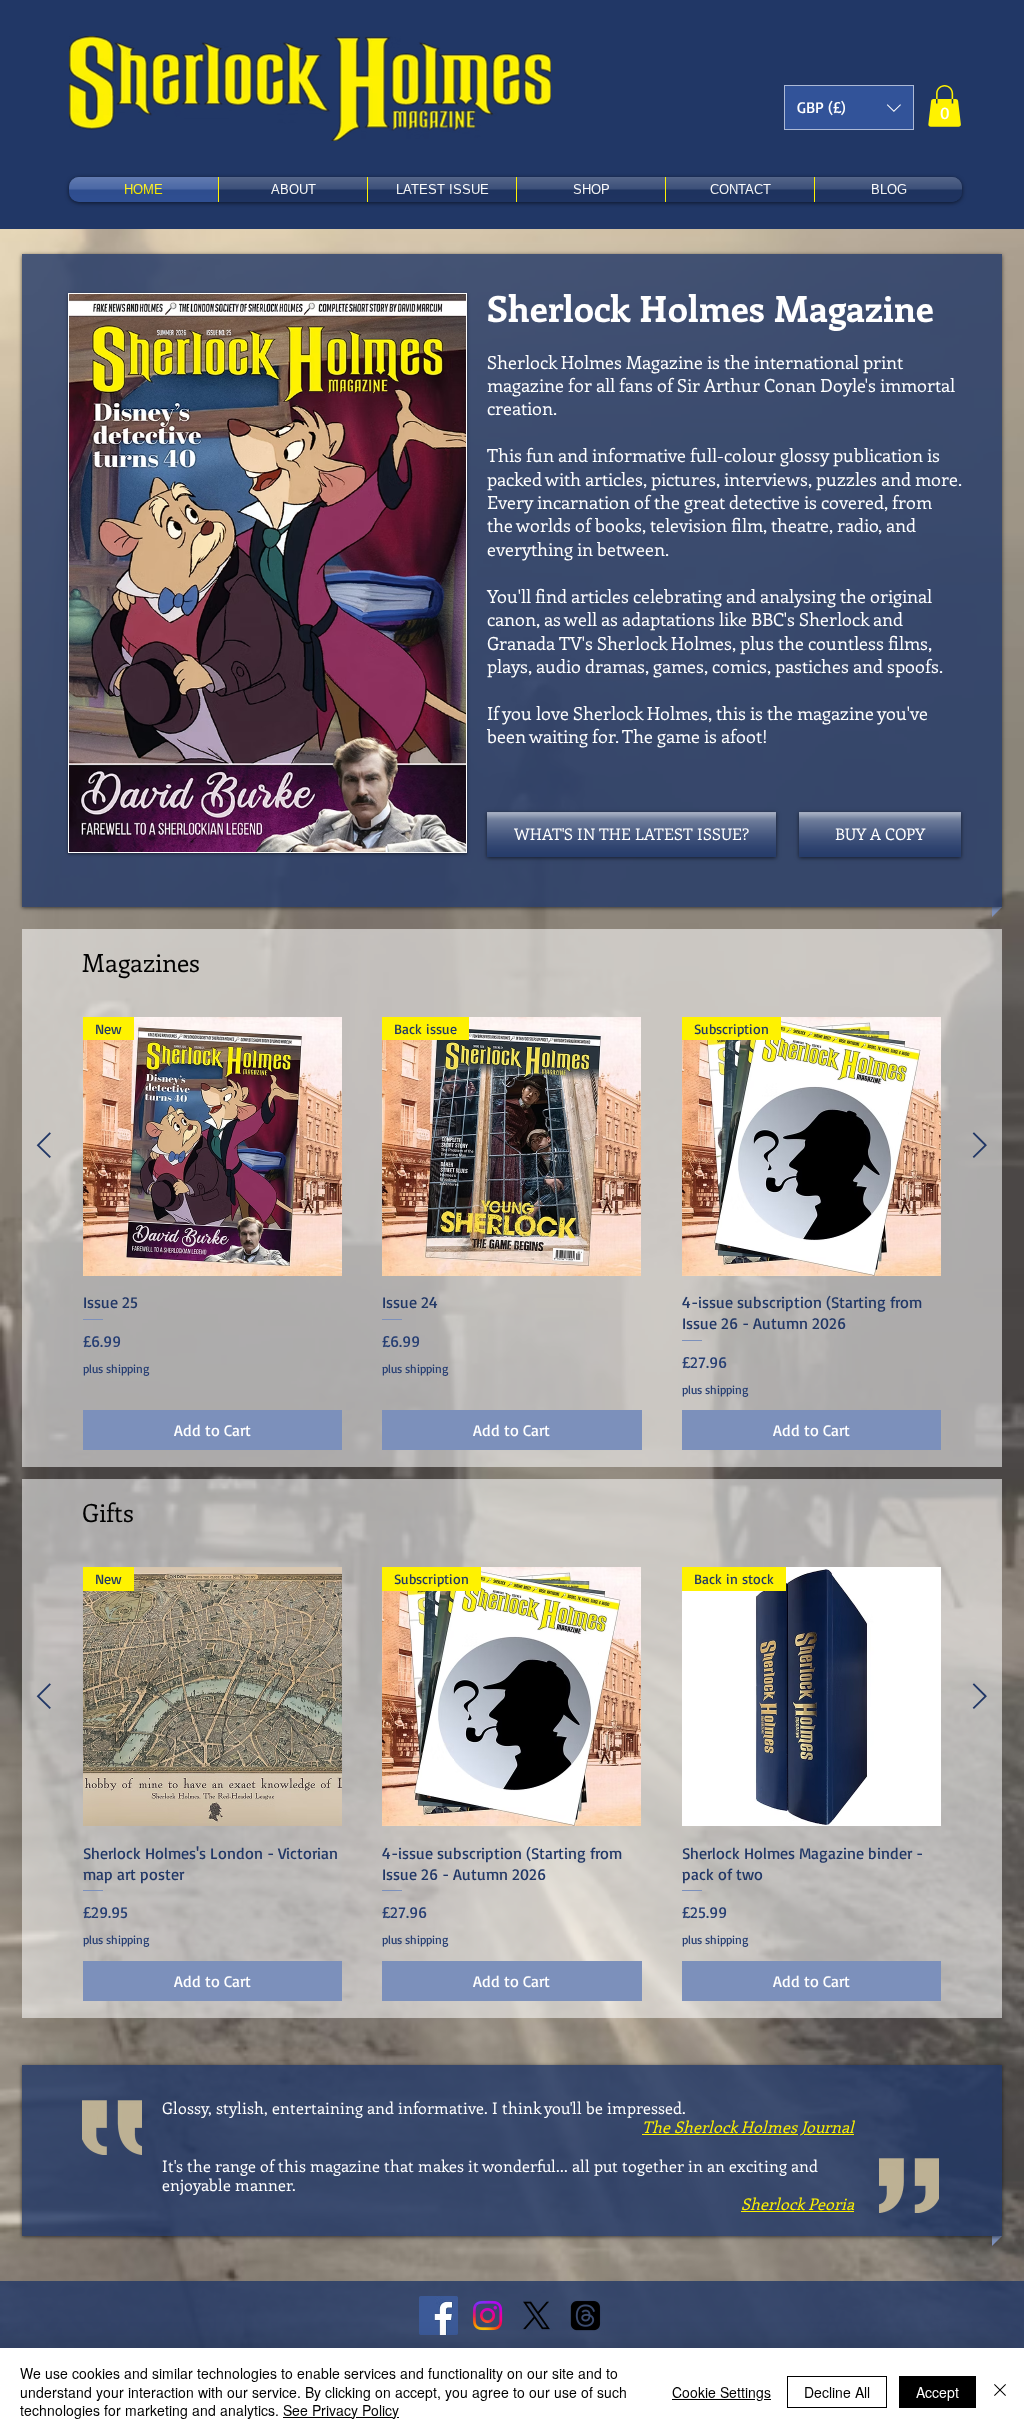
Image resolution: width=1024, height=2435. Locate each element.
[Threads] (585, 2315)
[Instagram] (487, 2315)
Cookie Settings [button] (721, 2392)
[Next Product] (980, 1145)
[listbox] (849, 107)
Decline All (837, 2392)
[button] (849, 107)
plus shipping (116, 1368)
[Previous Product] (44, 1145)
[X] (536, 2315)
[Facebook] (438, 2315)
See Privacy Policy (341, 2410)
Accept (937, 2392)
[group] (512, 1234)
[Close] (1000, 2391)
